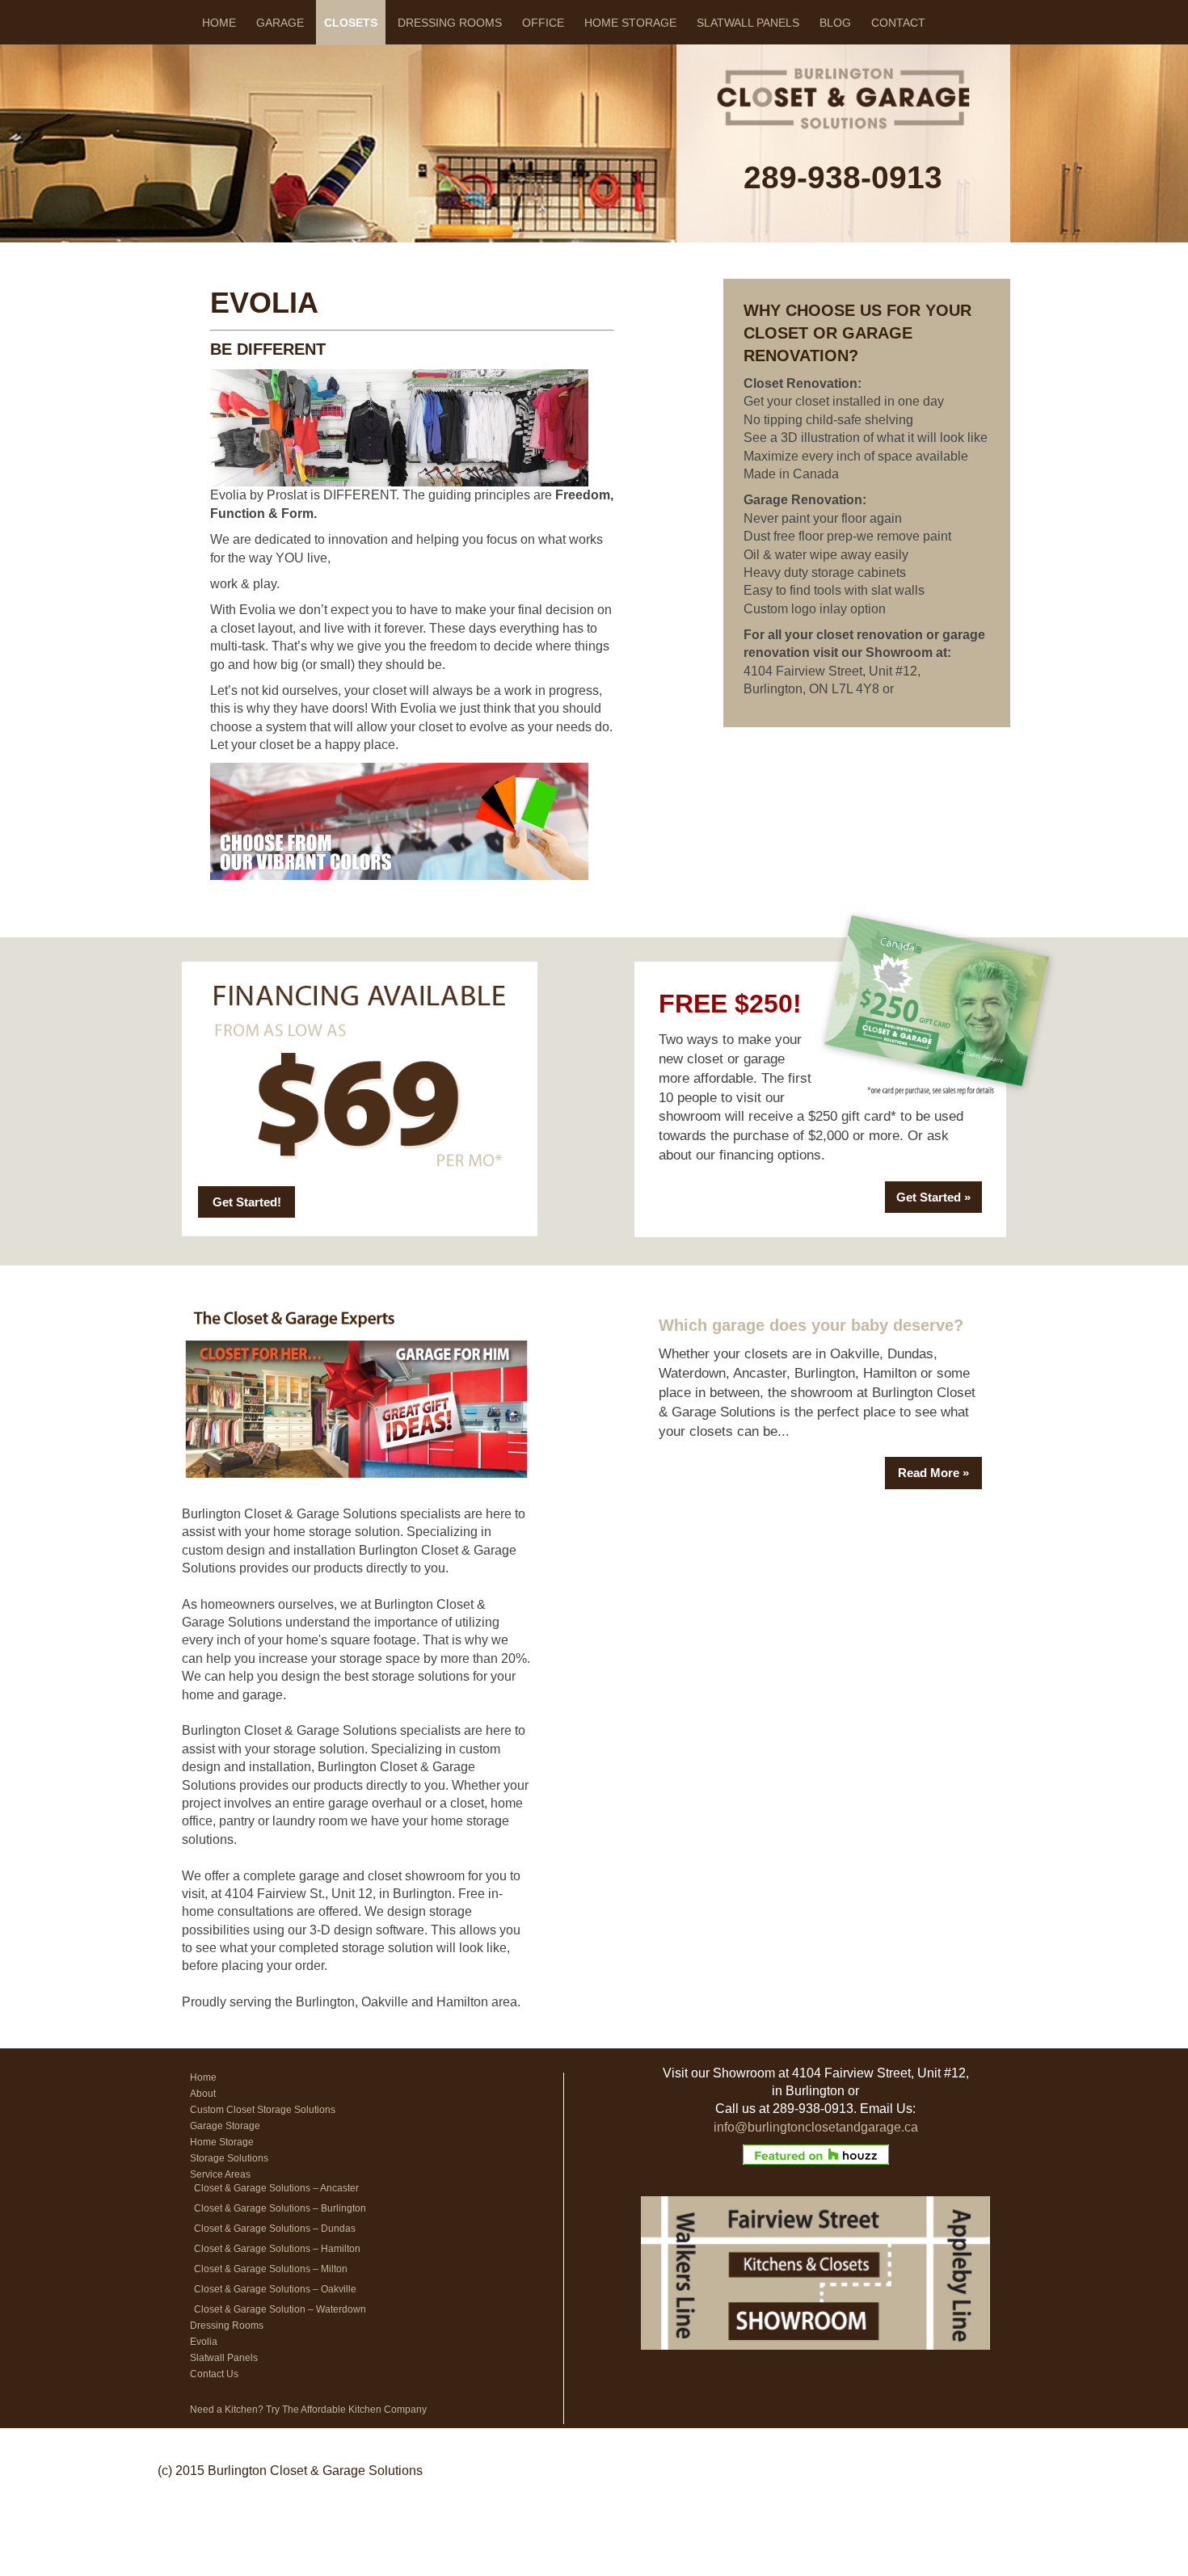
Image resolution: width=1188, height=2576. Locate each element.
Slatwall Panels (748, 23)
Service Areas (220, 2174)
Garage (280, 23)
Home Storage (630, 23)
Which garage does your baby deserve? (811, 1325)
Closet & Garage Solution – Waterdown (280, 2309)
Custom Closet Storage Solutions (263, 2110)
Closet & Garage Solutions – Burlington (280, 2208)
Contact (898, 23)
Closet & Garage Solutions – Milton (271, 2269)
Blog (835, 23)
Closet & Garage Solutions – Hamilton (277, 2249)
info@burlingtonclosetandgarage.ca (816, 2127)
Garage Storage (225, 2126)
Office (543, 23)
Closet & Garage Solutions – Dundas (275, 2229)
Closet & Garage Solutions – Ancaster (276, 2188)
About (203, 2094)
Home (219, 23)
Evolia (204, 2342)
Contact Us (214, 2374)
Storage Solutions (229, 2158)
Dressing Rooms (450, 23)
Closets (351, 23)
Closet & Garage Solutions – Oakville (275, 2289)
